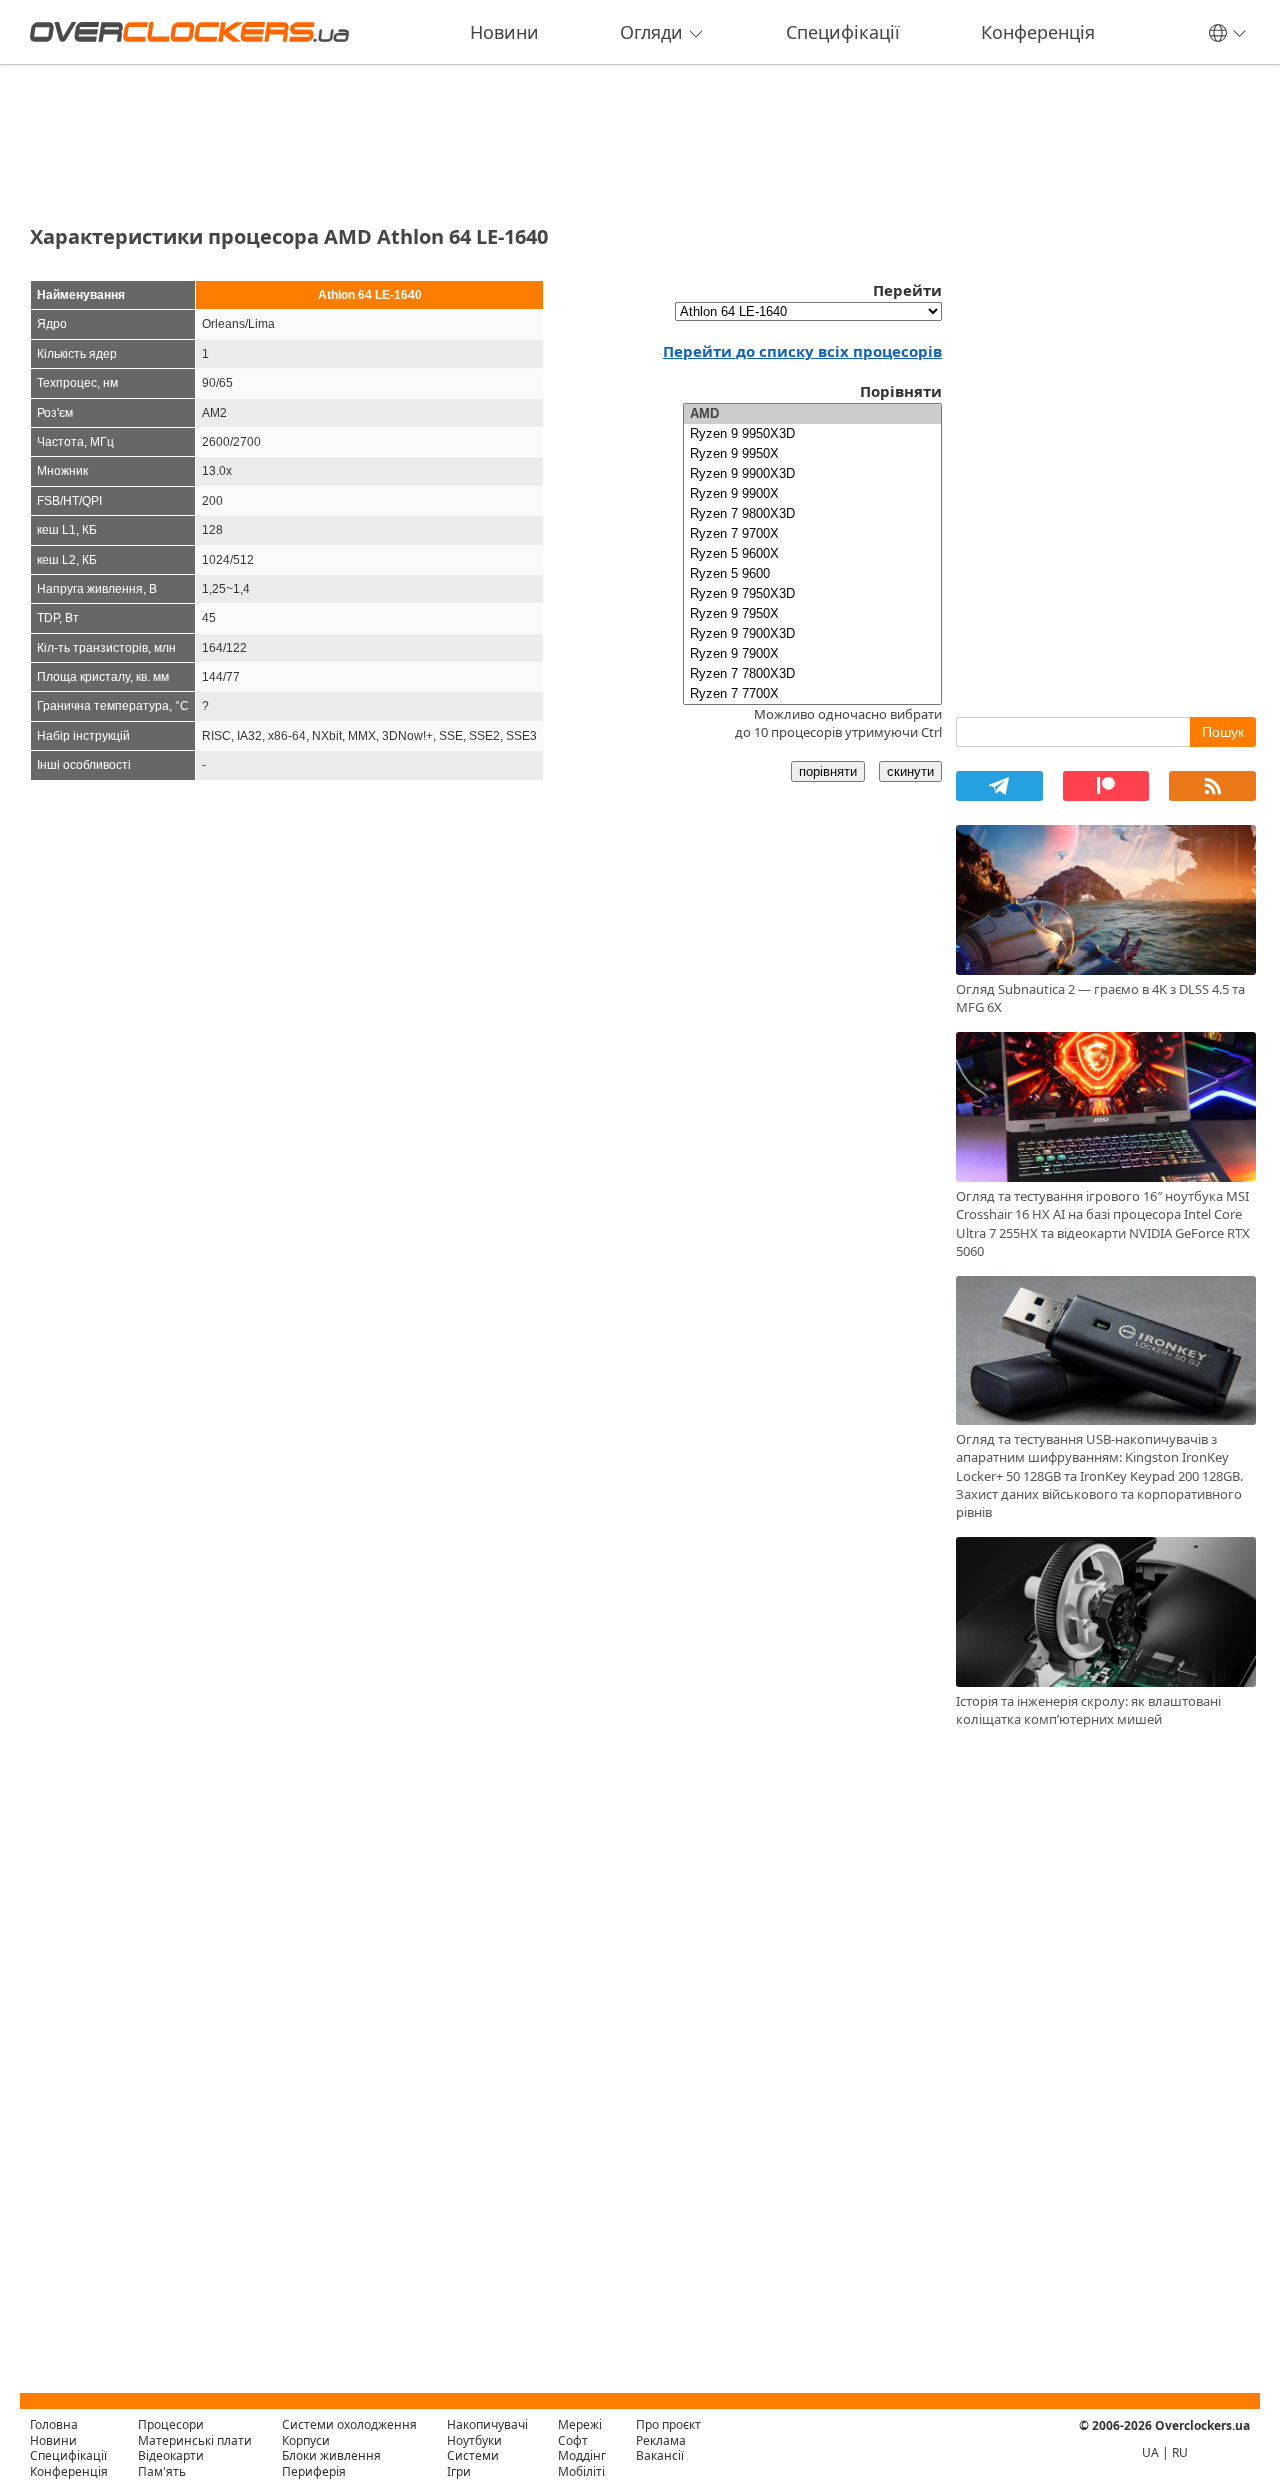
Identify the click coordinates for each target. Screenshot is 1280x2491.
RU (1180, 2452)
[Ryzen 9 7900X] (812, 654)
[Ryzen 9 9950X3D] (812, 434)
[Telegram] (999, 786)
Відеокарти (171, 2455)
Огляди (651, 32)
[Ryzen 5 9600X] (812, 554)
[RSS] (1212, 786)
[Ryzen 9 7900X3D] (812, 634)
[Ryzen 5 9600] (812, 574)
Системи (473, 2455)
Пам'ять (162, 2471)
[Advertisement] (486, 138)
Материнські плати (195, 2440)
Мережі (580, 2424)
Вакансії (660, 2455)
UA (1150, 2452)
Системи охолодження (349, 2424)
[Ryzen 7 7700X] (812, 694)
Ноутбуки (474, 2440)
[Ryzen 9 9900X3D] (812, 474)
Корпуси (306, 2440)
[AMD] (812, 414)
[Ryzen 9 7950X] (812, 614)
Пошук (1223, 732)
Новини (504, 32)
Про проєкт (668, 2424)
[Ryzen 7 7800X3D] (812, 674)
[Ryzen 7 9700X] (812, 534)
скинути (910, 771)
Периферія (314, 2471)
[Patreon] (1106, 786)
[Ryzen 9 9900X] (812, 494)
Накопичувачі (487, 2424)
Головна (54, 2424)
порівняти (828, 771)
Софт (573, 2440)
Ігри (459, 2471)
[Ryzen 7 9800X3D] (812, 514)
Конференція (1038, 32)
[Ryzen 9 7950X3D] (812, 594)
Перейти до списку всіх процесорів (802, 351)
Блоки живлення (331, 2455)
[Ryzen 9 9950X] (812, 454)
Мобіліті (581, 2471)
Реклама (661, 2440)
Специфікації (843, 32)
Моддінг (582, 2455)
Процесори (171, 2424)
